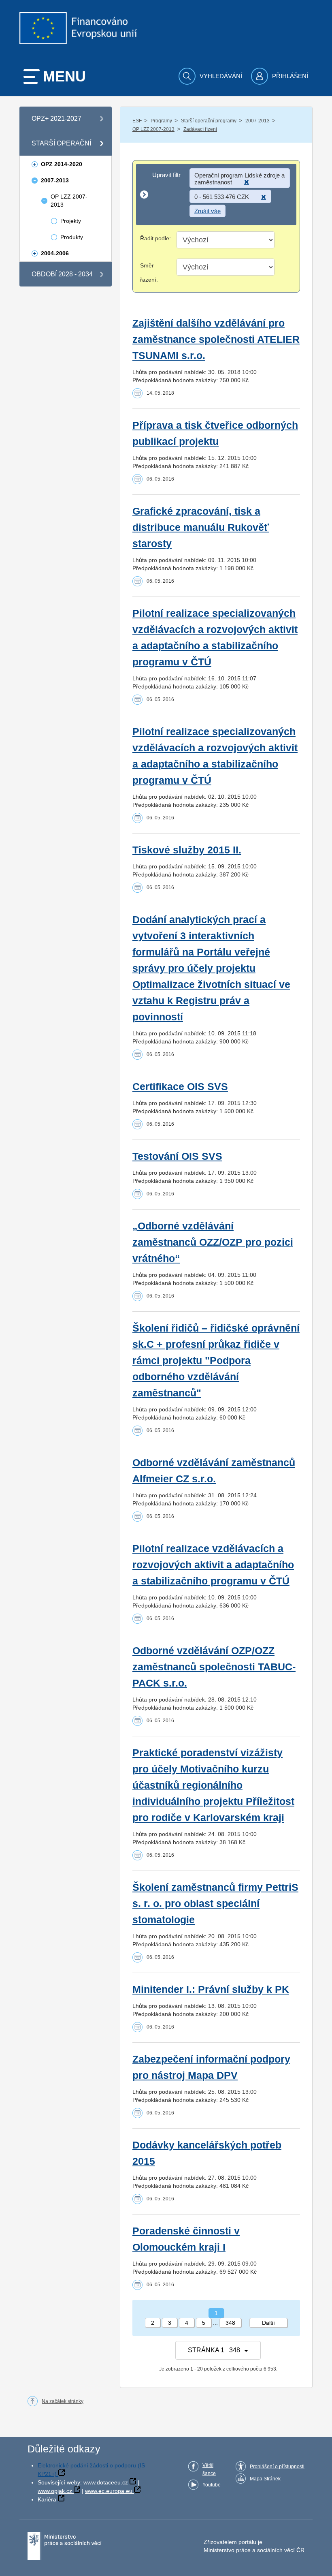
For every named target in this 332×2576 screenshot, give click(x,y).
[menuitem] (211, 76)
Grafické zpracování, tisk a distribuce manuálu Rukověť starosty (201, 527)
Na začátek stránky (63, 2401)
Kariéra (47, 2499)
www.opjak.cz (55, 2491)
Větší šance (209, 2469)
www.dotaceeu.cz (106, 2482)
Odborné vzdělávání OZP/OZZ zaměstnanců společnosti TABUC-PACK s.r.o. (214, 1667)
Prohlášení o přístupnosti (277, 2467)
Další (268, 2323)
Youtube (212, 2485)
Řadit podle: (155, 238)
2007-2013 (258, 121)
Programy (161, 121)
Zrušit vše (207, 211)
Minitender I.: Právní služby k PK (211, 1989)
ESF (137, 121)
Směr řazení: (149, 273)
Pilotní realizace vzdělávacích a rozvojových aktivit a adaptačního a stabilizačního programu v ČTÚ (213, 1565)
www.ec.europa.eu (109, 2491)
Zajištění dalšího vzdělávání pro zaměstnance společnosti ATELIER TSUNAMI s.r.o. (216, 339)
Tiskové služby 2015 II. (187, 850)
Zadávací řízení (200, 129)
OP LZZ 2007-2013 (153, 129)
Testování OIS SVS (177, 1156)
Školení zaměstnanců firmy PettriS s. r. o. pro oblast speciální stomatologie (215, 1904)
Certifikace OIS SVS (180, 1087)
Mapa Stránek (265, 2479)
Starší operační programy (209, 121)
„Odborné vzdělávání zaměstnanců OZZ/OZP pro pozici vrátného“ (213, 1242)
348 (230, 2323)
